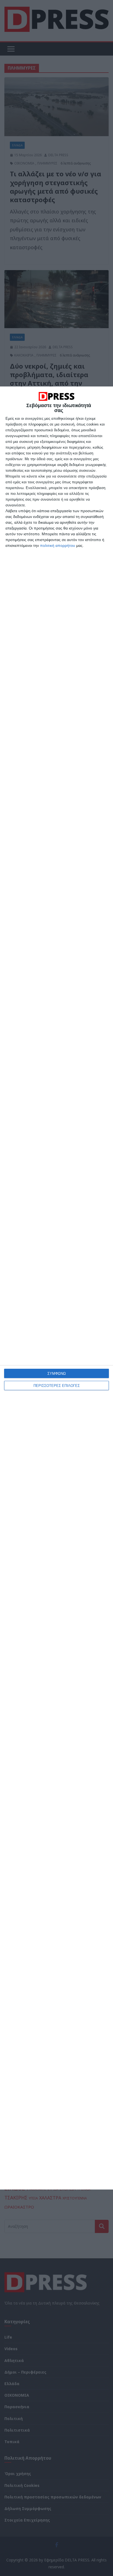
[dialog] (56, 1288)
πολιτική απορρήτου (58, 545)
